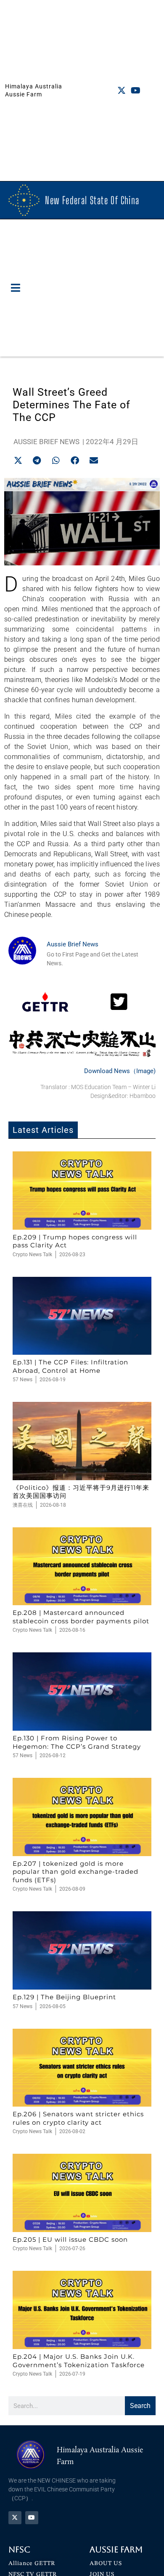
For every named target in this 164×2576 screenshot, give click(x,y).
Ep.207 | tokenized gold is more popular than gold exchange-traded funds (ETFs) (75, 1872)
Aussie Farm (116, 2549)
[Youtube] (136, 91)
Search (140, 2406)
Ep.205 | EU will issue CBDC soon (70, 2239)
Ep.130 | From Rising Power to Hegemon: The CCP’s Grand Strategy (77, 1742)
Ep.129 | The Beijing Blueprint (64, 1997)
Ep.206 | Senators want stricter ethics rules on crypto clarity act (78, 2118)
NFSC (19, 2549)
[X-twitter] (122, 91)
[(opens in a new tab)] (82, 1191)
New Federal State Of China (92, 200)
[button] (16, 288)
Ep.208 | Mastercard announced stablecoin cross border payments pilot (81, 1617)
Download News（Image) (120, 1071)
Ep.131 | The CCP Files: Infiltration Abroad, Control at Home (70, 1366)
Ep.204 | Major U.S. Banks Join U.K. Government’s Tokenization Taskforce (79, 2361)
